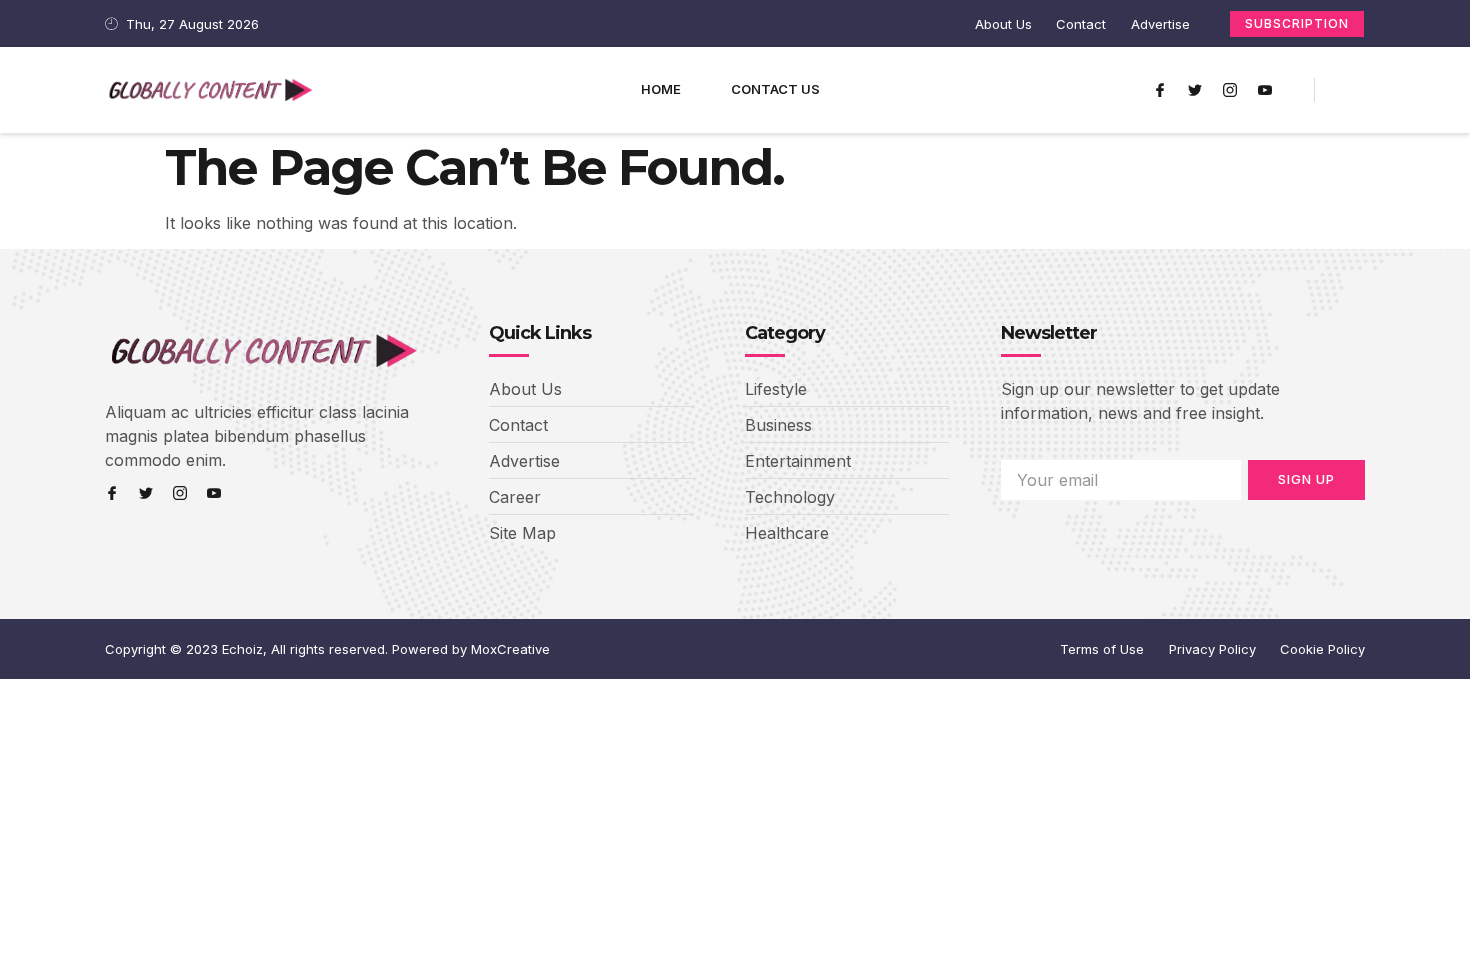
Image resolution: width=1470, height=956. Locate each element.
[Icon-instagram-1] (1230, 90)
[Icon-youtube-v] (1265, 90)
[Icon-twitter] (1195, 90)
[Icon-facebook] (1160, 90)
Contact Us (775, 89)
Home (661, 89)
